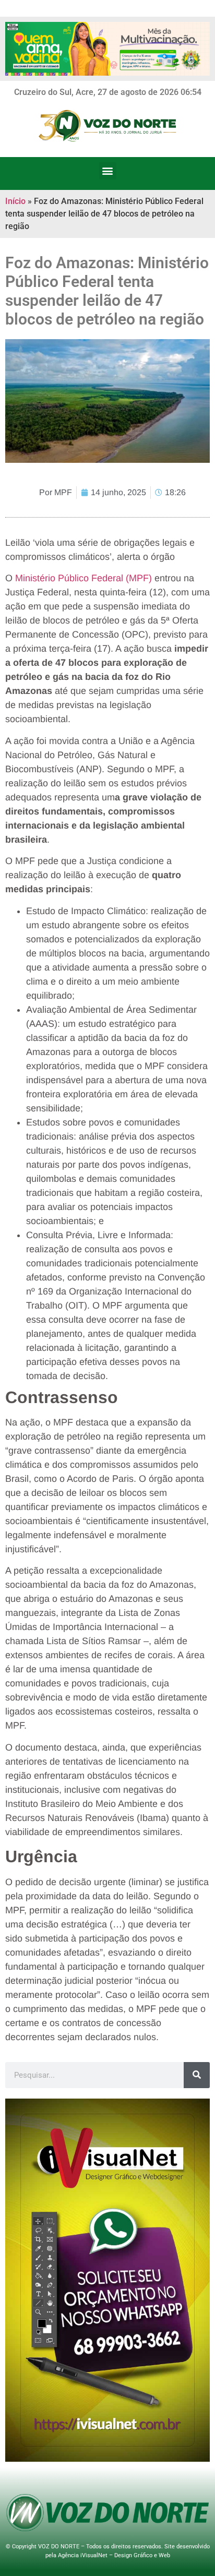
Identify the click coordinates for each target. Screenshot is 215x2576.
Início (15, 201)
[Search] (197, 2075)
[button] (108, 171)
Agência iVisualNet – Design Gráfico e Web (114, 2555)
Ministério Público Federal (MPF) (83, 578)
